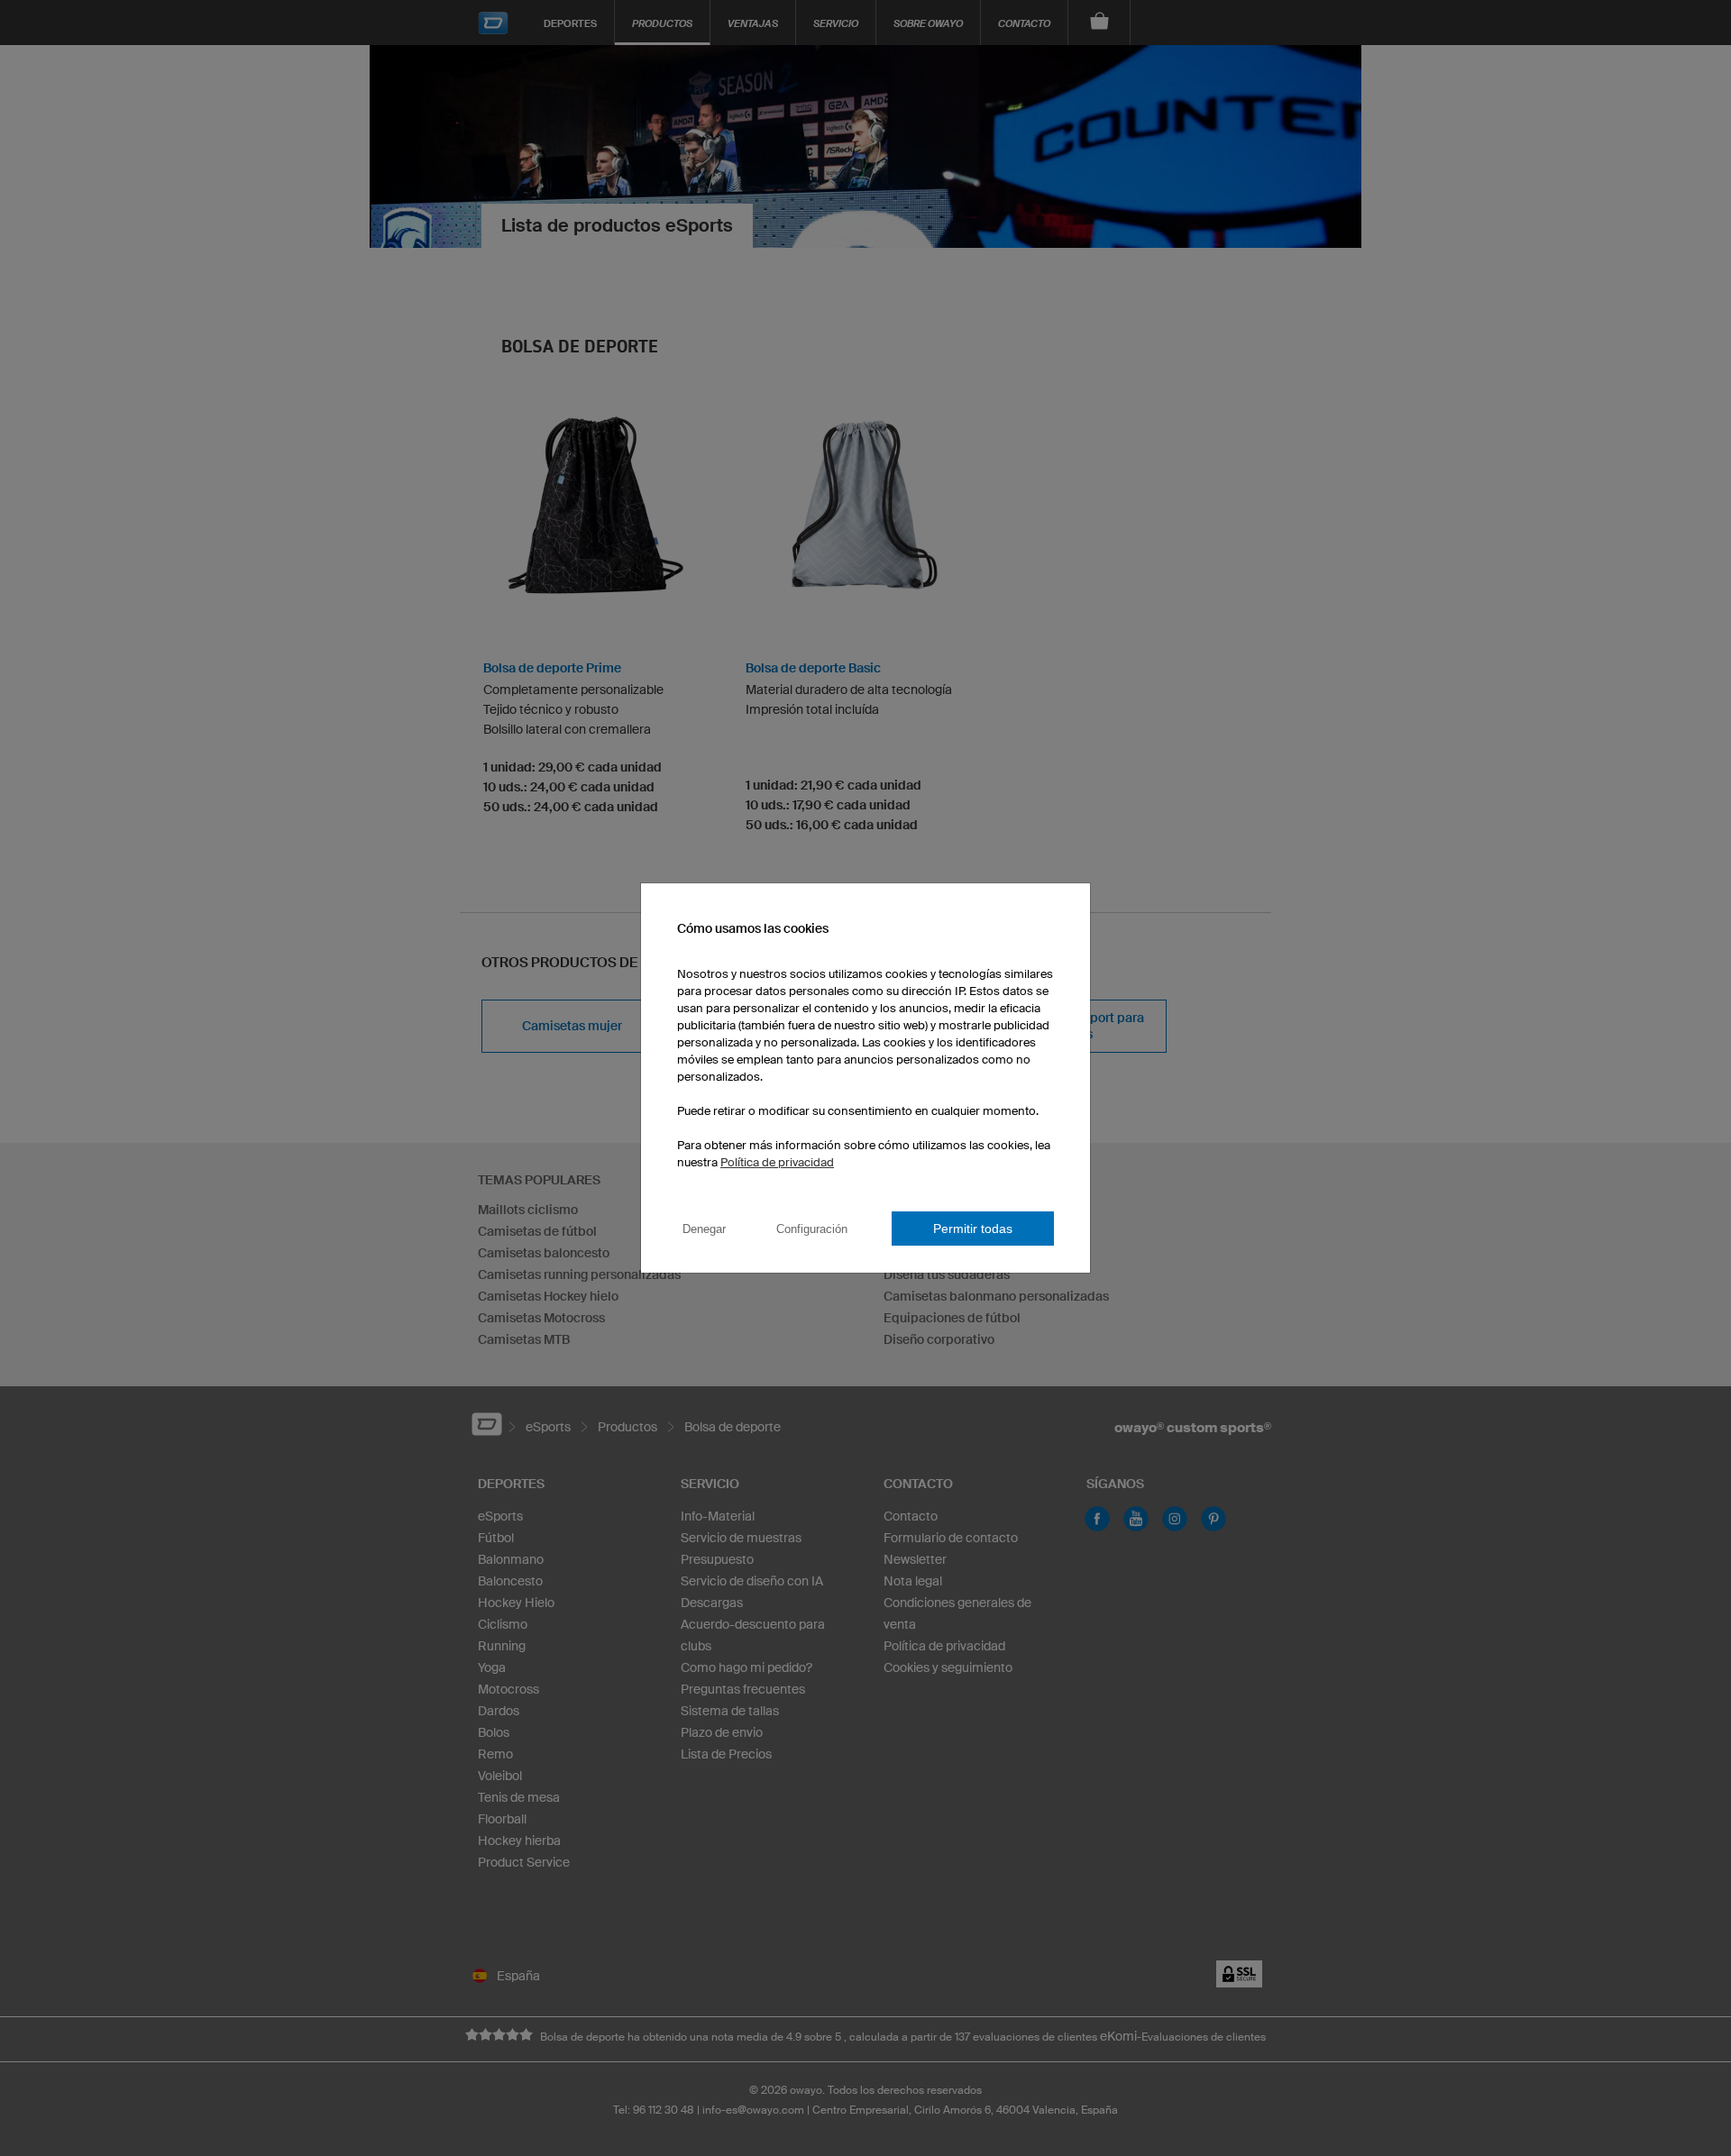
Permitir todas (973, 1229)
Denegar (704, 1229)
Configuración (812, 1229)
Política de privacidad (777, 1162)
